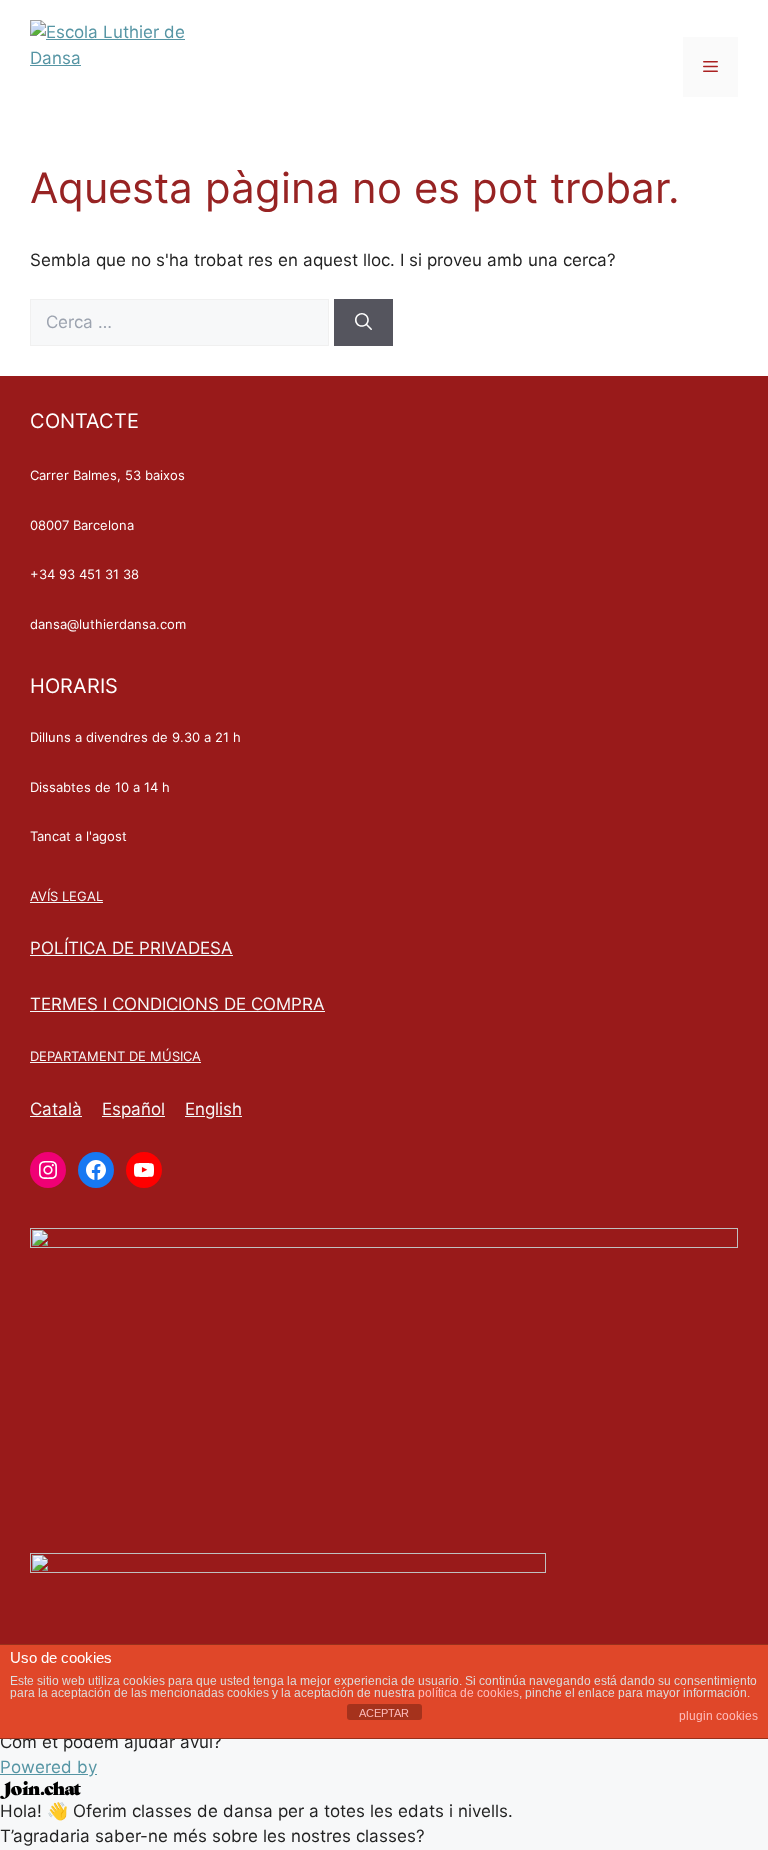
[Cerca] (363, 323)
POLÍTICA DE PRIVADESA (131, 948)
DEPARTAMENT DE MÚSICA (115, 1056)
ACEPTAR (384, 1713)
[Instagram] (48, 1170)
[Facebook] (96, 1170)
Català (56, 1109)
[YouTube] (144, 1170)
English (213, 1109)
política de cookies (468, 1693)
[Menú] (710, 67)
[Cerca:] (182, 322)
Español (133, 1109)
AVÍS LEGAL (66, 896)
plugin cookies (718, 1716)
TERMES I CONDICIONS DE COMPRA (177, 1004)
